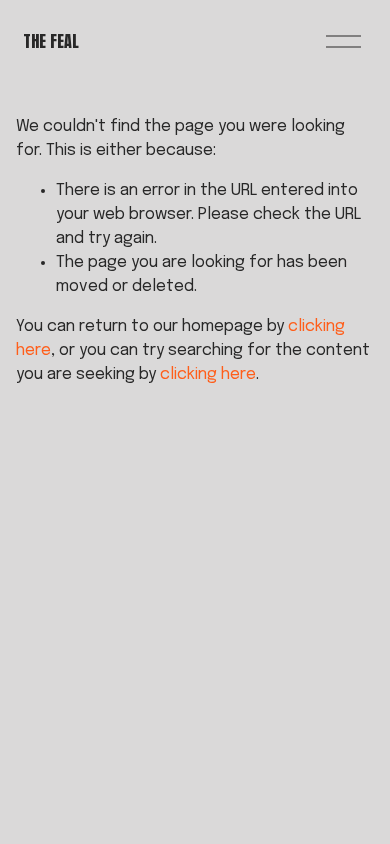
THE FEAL (51, 41)
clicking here (208, 374)
